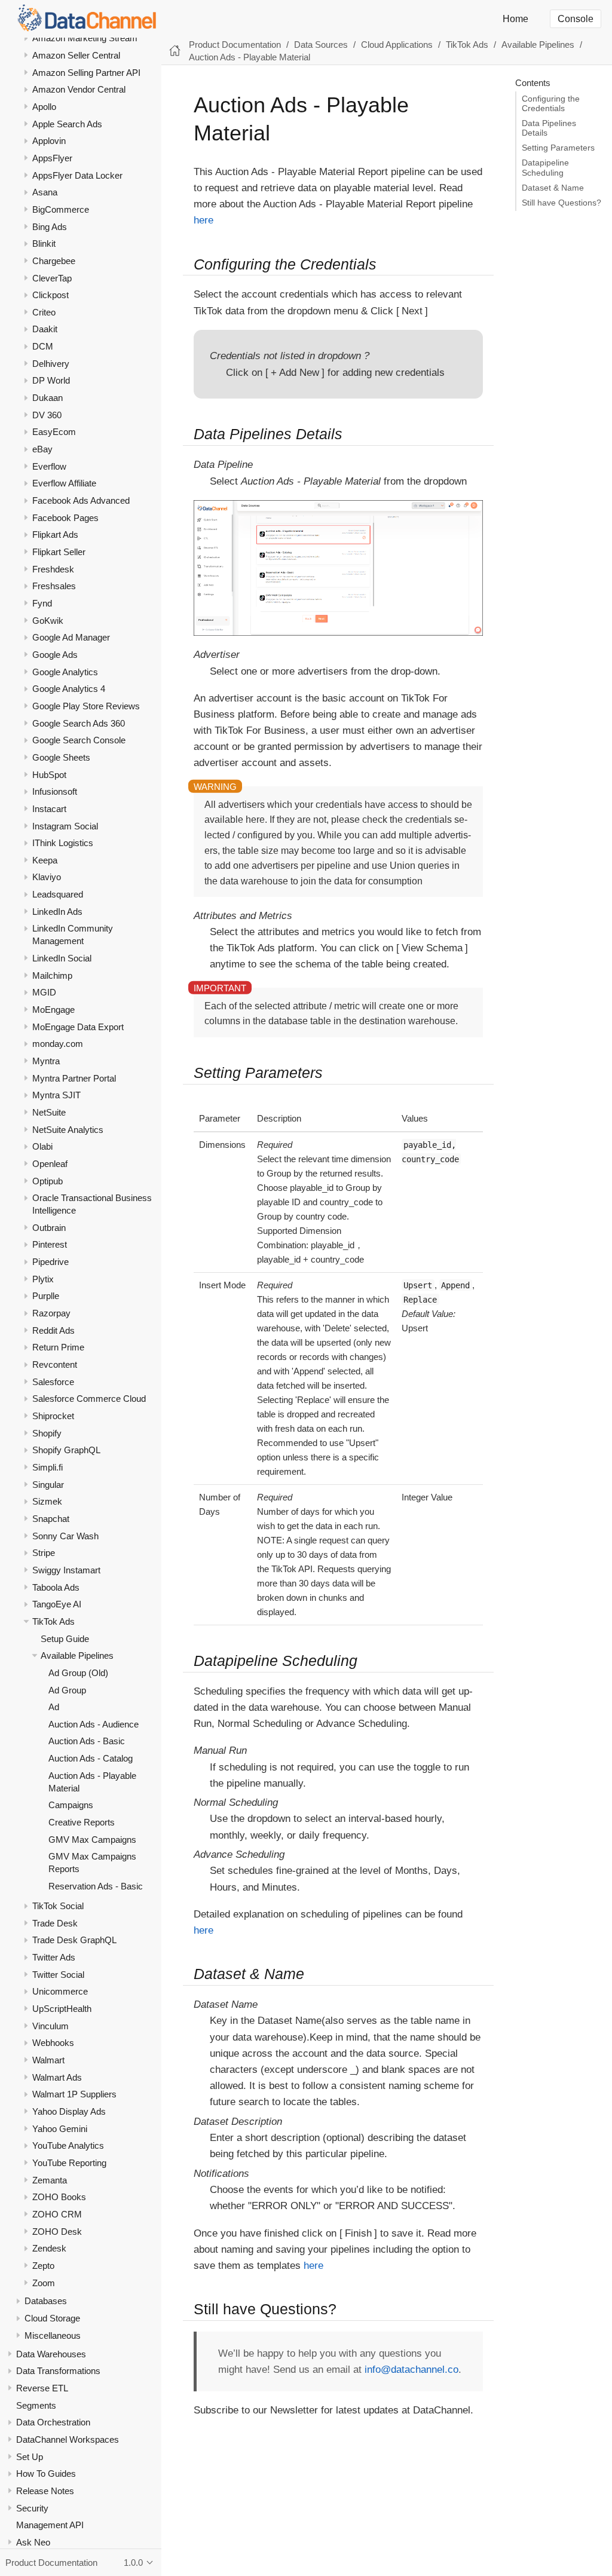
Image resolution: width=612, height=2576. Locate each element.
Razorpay (51, 1313)
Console (576, 19)
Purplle (46, 1296)
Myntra (46, 1061)
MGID (44, 992)
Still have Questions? (561, 203)
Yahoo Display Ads (69, 2111)
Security (32, 2508)
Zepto (43, 2266)
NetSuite (49, 1112)
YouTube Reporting (69, 2163)
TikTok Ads (53, 1621)
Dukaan (48, 398)
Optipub (48, 1181)
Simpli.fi (48, 1467)
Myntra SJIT (56, 1095)
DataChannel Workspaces (68, 2439)
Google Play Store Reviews (86, 706)
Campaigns (71, 1805)
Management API (50, 2525)
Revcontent (55, 1364)
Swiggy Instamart (66, 1570)
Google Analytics (65, 672)
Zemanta (50, 2180)
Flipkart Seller (59, 552)
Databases (46, 2301)
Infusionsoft (55, 791)
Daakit (45, 329)
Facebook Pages (65, 518)
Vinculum (51, 2026)
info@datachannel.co (411, 2370)
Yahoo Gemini (60, 2129)
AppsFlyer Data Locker (77, 175)
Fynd (42, 603)
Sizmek (47, 1501)
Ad (54, 1707)
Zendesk (49, 2248)
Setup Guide (65, 1639)
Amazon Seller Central (76, 55)
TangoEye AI (57, 1604)
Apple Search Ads (67, 124)
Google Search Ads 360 (79, 723)
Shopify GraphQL (66, 1450)
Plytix (43, 1279)
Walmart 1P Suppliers (74, 2094)
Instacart (49, 809)
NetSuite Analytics (68, 1130)
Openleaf (50, 1164)
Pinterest (50, 1244)
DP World (51, 380)
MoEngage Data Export (78, 1027)
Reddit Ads (53, 1330)
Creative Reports (82, 1822)
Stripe (44, 1553)
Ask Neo (33, 2542)
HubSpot (49, 775)
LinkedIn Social (62, 958)
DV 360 (47, 415)
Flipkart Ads (55, 535)
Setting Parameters (558, 148)
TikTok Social (58, 1906)
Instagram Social (65, 826)
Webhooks (53, 2043)
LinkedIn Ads (57, 912)
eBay (42, 449)
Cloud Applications (397, 45)
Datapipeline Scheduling (545, 168)
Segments (36, 2405)
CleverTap (52, 278)
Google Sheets (61, 757)
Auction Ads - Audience (94, 1724)
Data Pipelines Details (549, 128)
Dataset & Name (553, 188)
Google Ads (55, 655)
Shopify (47, 1433)
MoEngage (53, 1010)
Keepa (45, 860)
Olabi (42, 1146)
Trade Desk (55, 1923)
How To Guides (46, 2474)
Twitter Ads (54, 1957)
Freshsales (54, 586)
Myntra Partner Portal (74, 1078)
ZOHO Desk (57, 2232)
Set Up (30, 2457)
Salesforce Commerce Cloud (89, 1399)
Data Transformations (58, 2371)
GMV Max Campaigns (92, 1840)
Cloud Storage (52, 2318)
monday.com (58, 1044)
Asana (45, 192)
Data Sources (321, 45)
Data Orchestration (53, 2422)
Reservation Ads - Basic (96, 1886)
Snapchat (51, 1519)
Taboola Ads (56, 1587)
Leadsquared (58, 894)
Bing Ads (50, 227)
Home (515, 19)
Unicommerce (60, 1991)
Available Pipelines (77, 1655)
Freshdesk (53, 569)
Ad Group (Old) (78, 1673)
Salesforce (53, 1382)
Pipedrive (51, 1262)
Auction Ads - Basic (87, 1741)
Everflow (49, 466)
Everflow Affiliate (64, 483)
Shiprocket (53, 1416)
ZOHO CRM (57, 2214)
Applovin (49, 141)
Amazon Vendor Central (79, 89)
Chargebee (54, 261)
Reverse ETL (42, 2388)
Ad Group (67, 1690)
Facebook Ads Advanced (81, 500)
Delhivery (51, 364)
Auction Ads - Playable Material (250, 57)
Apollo (44, 107)
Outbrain (49, 1228)
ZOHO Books (59, 2197)
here (204, 220)
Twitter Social (58, 1975)
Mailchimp (52, 975)
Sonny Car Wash (65, 1536)
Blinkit (44, 243)
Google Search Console (79, 740)
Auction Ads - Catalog (91, 1758)
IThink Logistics (63, 843)
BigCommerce (61, 209)
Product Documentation (235, 45)
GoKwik (48, 621)
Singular (48, 1485)
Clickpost (51, 295)
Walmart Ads (57, 2077)
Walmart (48, 2060)
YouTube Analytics (68, 2145)
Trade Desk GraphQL (74, 1940)
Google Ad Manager (71, 637)
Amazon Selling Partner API (86, 73)
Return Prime (58, 1347)
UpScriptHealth (62, 2009)
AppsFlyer (52, 158)
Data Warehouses (51, 2354)
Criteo (44, 312)
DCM (43, 346)
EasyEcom (54, 432)
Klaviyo (47, 877)
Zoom (44, 2283)
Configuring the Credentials (551, 104)
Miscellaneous (53, 2335)
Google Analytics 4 (69, 689)
